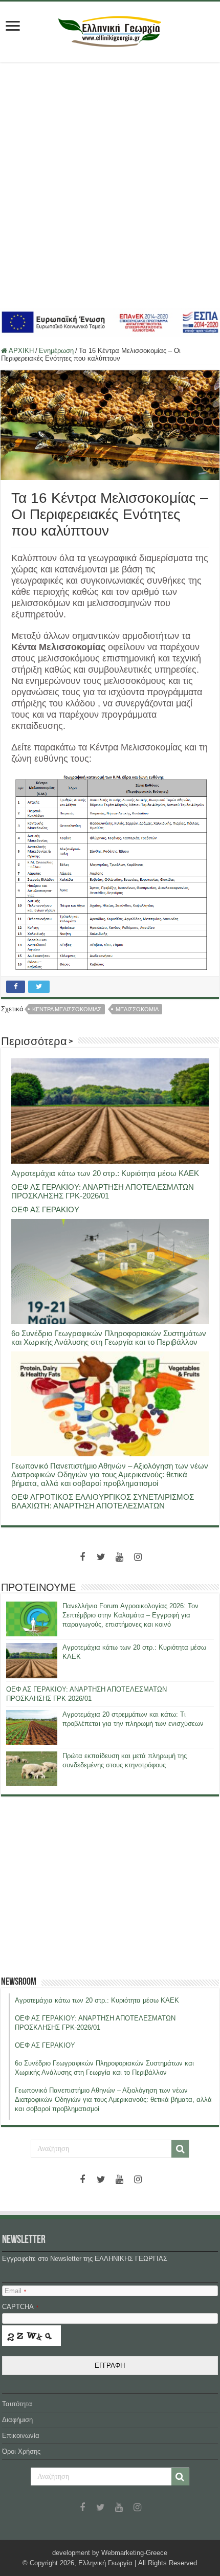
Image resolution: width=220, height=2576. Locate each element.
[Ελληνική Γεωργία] (110, 30)
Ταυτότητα (17, 2404)
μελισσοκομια (137, 1009)
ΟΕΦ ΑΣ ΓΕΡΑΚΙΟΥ (45, 1209)
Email (15, 2291)
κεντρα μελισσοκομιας (67, 1009)
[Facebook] (82, 1557)
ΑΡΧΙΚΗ (20, 351)
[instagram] (138, 1557)
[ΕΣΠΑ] (110, 321)
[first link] (13, 27)
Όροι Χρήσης (21, 2451)
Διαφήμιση (17, 2420)
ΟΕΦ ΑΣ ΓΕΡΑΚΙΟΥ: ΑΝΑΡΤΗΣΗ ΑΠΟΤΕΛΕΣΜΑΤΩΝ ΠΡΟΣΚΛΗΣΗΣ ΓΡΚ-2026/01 (103, 1191)
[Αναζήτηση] (180, 2149)
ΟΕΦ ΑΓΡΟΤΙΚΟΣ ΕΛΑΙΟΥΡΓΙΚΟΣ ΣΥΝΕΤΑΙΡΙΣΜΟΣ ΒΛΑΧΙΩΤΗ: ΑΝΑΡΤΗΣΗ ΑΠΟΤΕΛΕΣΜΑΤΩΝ (103, 1501)
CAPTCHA (20, 2307)
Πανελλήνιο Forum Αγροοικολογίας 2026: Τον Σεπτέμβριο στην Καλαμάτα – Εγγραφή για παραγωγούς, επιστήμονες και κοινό (130, 1615)
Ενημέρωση (56, 351)
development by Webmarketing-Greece (110, 2553)
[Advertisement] (110, 185)
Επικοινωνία (21, 2436)
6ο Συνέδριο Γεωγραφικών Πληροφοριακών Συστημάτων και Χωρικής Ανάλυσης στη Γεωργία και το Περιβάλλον (109, 1338)
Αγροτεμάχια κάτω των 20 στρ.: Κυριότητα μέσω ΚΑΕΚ (105, 1173)
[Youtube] (119, 1557)
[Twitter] (101, 1557)
